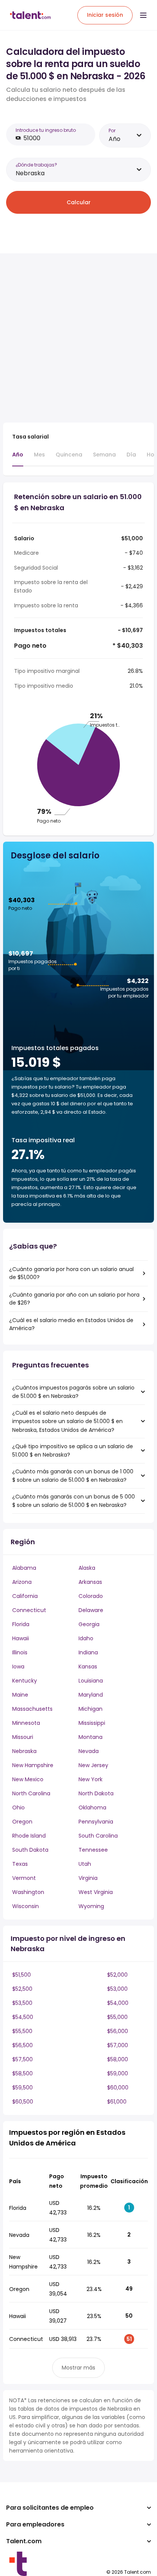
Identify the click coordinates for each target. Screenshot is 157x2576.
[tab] (18, 458)
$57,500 (22, 2059)
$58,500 (22, 2073)
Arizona (22, 1582)
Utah (85, 1864)
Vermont (24, 1878)
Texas (20, 1864)
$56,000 (118, 2031)
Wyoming (91, 1906)
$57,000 (118, 2045)
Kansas (88, 1667)
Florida (21, 1624)
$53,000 (117, 1989)
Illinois (20, 1652)
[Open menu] (143, 15)
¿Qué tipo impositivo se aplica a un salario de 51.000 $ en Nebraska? (73, 1451)
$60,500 (23, 2102)
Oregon (22, 1822)
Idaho (86, 1638)
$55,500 (22, 2031)
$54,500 (23, 2017)
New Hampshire (33, 1765)
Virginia (88, 1878)
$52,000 (117, 1975)
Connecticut (29, 1610)
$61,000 (117, 2102)
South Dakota (30, 1850)
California (25, 1596)
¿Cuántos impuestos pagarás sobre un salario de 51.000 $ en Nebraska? (73, 1392)
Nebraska (24, 1751)
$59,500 (22, 2088)
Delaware (91, 1610)
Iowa (18, 1667)
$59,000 (118, 2073)
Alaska (87, 1568)
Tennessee (93, 1850)
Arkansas (90, 1582)
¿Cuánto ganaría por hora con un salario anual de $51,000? (71, 1273)
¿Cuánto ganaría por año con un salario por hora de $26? (74, 1299)
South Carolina (98, 1836)
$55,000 (117, 2017)
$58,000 (118, 2059)
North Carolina (31, 1793)
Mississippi (92, 1723)
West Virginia (96, 1892)
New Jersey (93, 1765)
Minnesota (26, 1723)
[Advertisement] (78, 338)
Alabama (24, 1568)
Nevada (89, 1751)
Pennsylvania (96, 1822)
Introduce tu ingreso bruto (46, 130)
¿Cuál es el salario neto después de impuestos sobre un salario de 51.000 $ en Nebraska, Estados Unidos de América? (67, 1421)
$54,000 (118, 2003)
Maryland (91, 1695)
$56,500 (22, 2045)
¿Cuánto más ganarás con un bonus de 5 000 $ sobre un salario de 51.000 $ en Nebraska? (74, 1501)
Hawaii (21, 1638)
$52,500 (22, 1989)
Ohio (18, 1808)
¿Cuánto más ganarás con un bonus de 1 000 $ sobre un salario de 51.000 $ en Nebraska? (73, 1476)
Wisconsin (26, 1906)
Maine (20, 1695)
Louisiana (91, 1681)
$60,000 (118, 2088)
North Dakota (96, 1793)
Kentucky (25, 1681)
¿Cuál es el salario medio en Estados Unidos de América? (71, 1324)
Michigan (91, 1709)
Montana (91, 1737)
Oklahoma (92, 1808)
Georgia (89, 1624)
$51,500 (22, 1975)
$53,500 (22, 2003)
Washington (28, 1892)
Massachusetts (32, 1709)
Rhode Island (29, 1836)
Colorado (91, 1596)
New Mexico (28, 1779)
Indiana (88, 1652)
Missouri (23, 1737)
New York (91, 1779)
